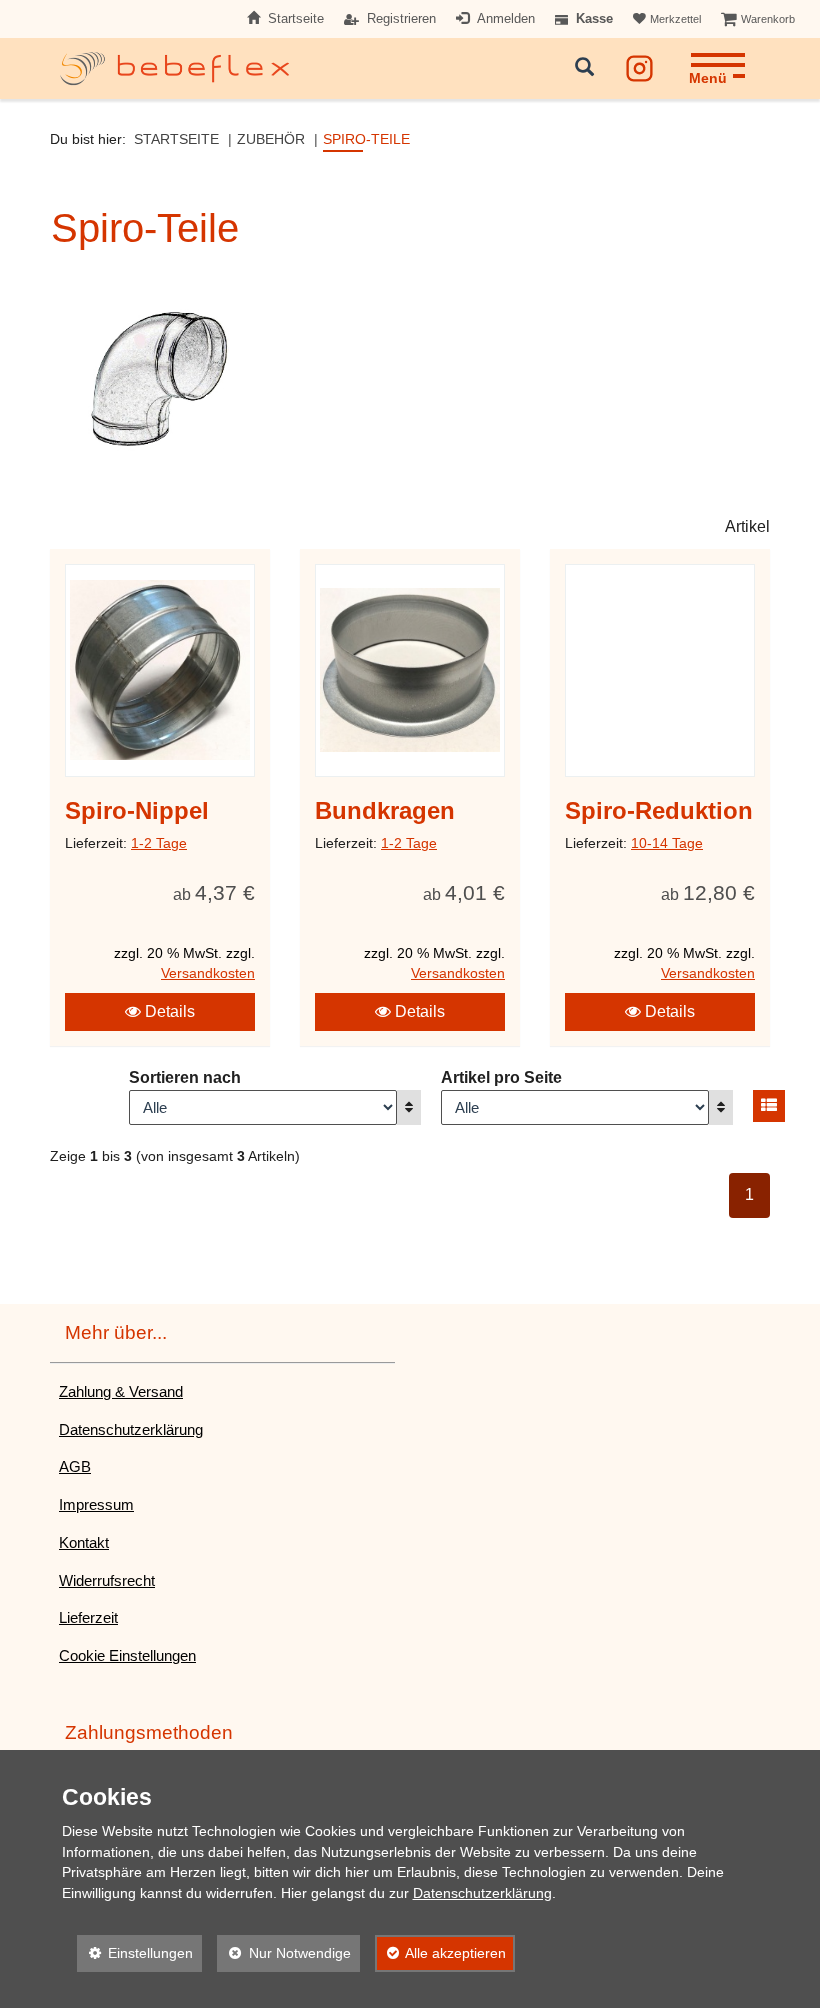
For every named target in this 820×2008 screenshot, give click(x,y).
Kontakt (84, 1542)
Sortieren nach (185, 1077)
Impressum (96, 1504)
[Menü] (717, 54)
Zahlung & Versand (121, 1391)
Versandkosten (208, 973)
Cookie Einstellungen (127, 1655)
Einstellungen (135, 1953)
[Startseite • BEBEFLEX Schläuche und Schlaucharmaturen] (175, 68)
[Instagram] (639, 64)
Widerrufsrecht (107, 1580)
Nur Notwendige (284, 1953)
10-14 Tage (667, 843)
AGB (75, 1466)
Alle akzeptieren (441, 1953)
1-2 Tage (159, 843)
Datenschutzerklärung (131, 1429)
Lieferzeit (88, 1617)
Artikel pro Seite (501, 1077)
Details (168, 1011)
